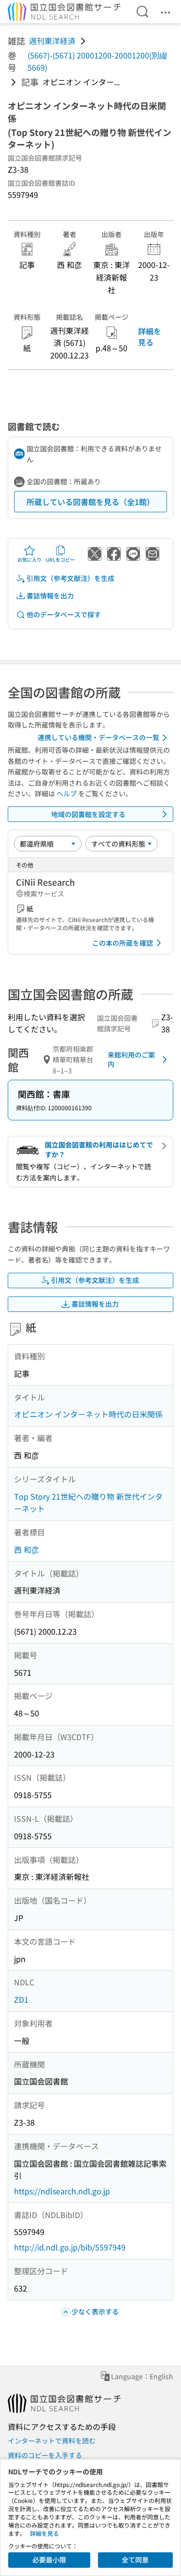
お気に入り (29, 559)
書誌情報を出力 (50, 596)
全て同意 (135, 2560)
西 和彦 (27, 1549)
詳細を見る (150, 336)
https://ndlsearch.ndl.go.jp (62, 2191)
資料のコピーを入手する (45, 2455)
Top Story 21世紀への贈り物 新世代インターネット (88, 1503)
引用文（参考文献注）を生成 (70, 578)
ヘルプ (67, 793)
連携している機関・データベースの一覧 (98, 737)
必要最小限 (49, 2560)
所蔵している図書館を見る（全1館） (90, 502)
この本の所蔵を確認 (123, 943)
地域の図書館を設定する (88, 814)
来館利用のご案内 (131, 1059)
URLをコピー (60, 559)
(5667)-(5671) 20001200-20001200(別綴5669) (97, 61)
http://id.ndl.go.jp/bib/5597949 (70, 2247)
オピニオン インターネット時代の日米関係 (88, 1414)
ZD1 (21, 1999)
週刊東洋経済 (52, 41)
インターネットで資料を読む (52, 2441)
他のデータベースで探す (64, 614)
